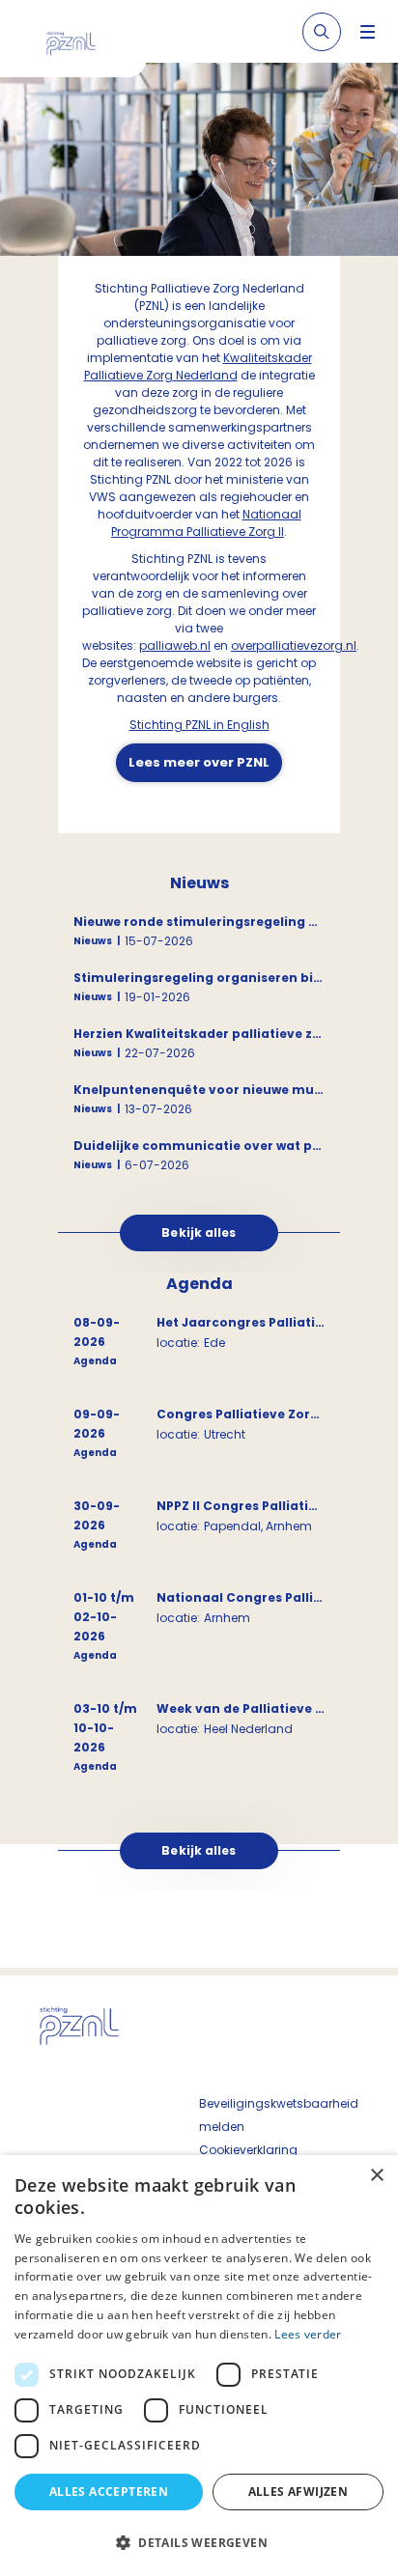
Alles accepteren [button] (109, 2492)
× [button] (376, 2176)
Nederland (205, 375)
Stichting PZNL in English (199, 725)
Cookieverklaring (248, 2150)
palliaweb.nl (175, 645)
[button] (199, 2542)
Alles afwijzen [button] (298, 2492)
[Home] (81, 46)
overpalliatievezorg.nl (294, 645)
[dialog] (199, 2366)
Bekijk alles (199, 1232)
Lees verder (308, 2334)
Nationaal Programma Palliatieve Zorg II (206, 523)
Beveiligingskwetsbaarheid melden (279, 2115)
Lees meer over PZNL (199, 762)
